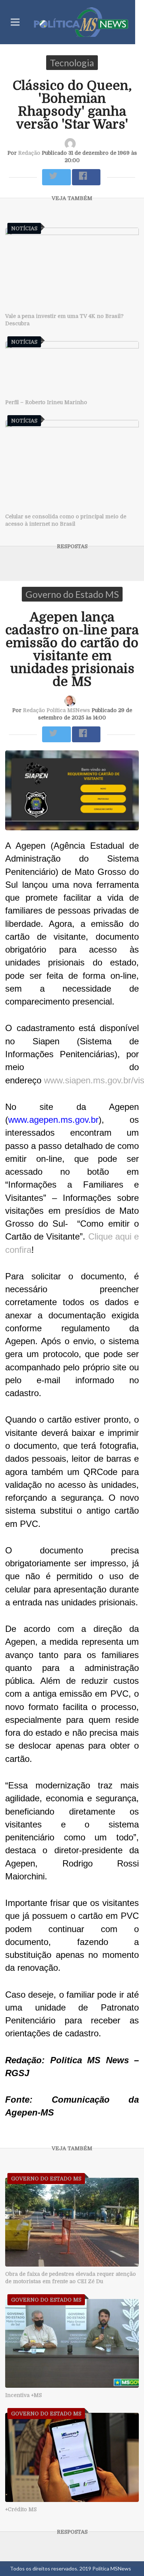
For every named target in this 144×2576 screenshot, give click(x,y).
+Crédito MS (21, 2509)
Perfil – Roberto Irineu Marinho (46, 402)
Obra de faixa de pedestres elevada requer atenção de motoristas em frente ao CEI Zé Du (71, 2278)
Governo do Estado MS (72, 594)
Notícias (24, 228)
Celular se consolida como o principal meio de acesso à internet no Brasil (66, 520)
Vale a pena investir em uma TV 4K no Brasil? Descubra (64, 320)
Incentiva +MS (23, 2395)
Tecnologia (72, 63)
